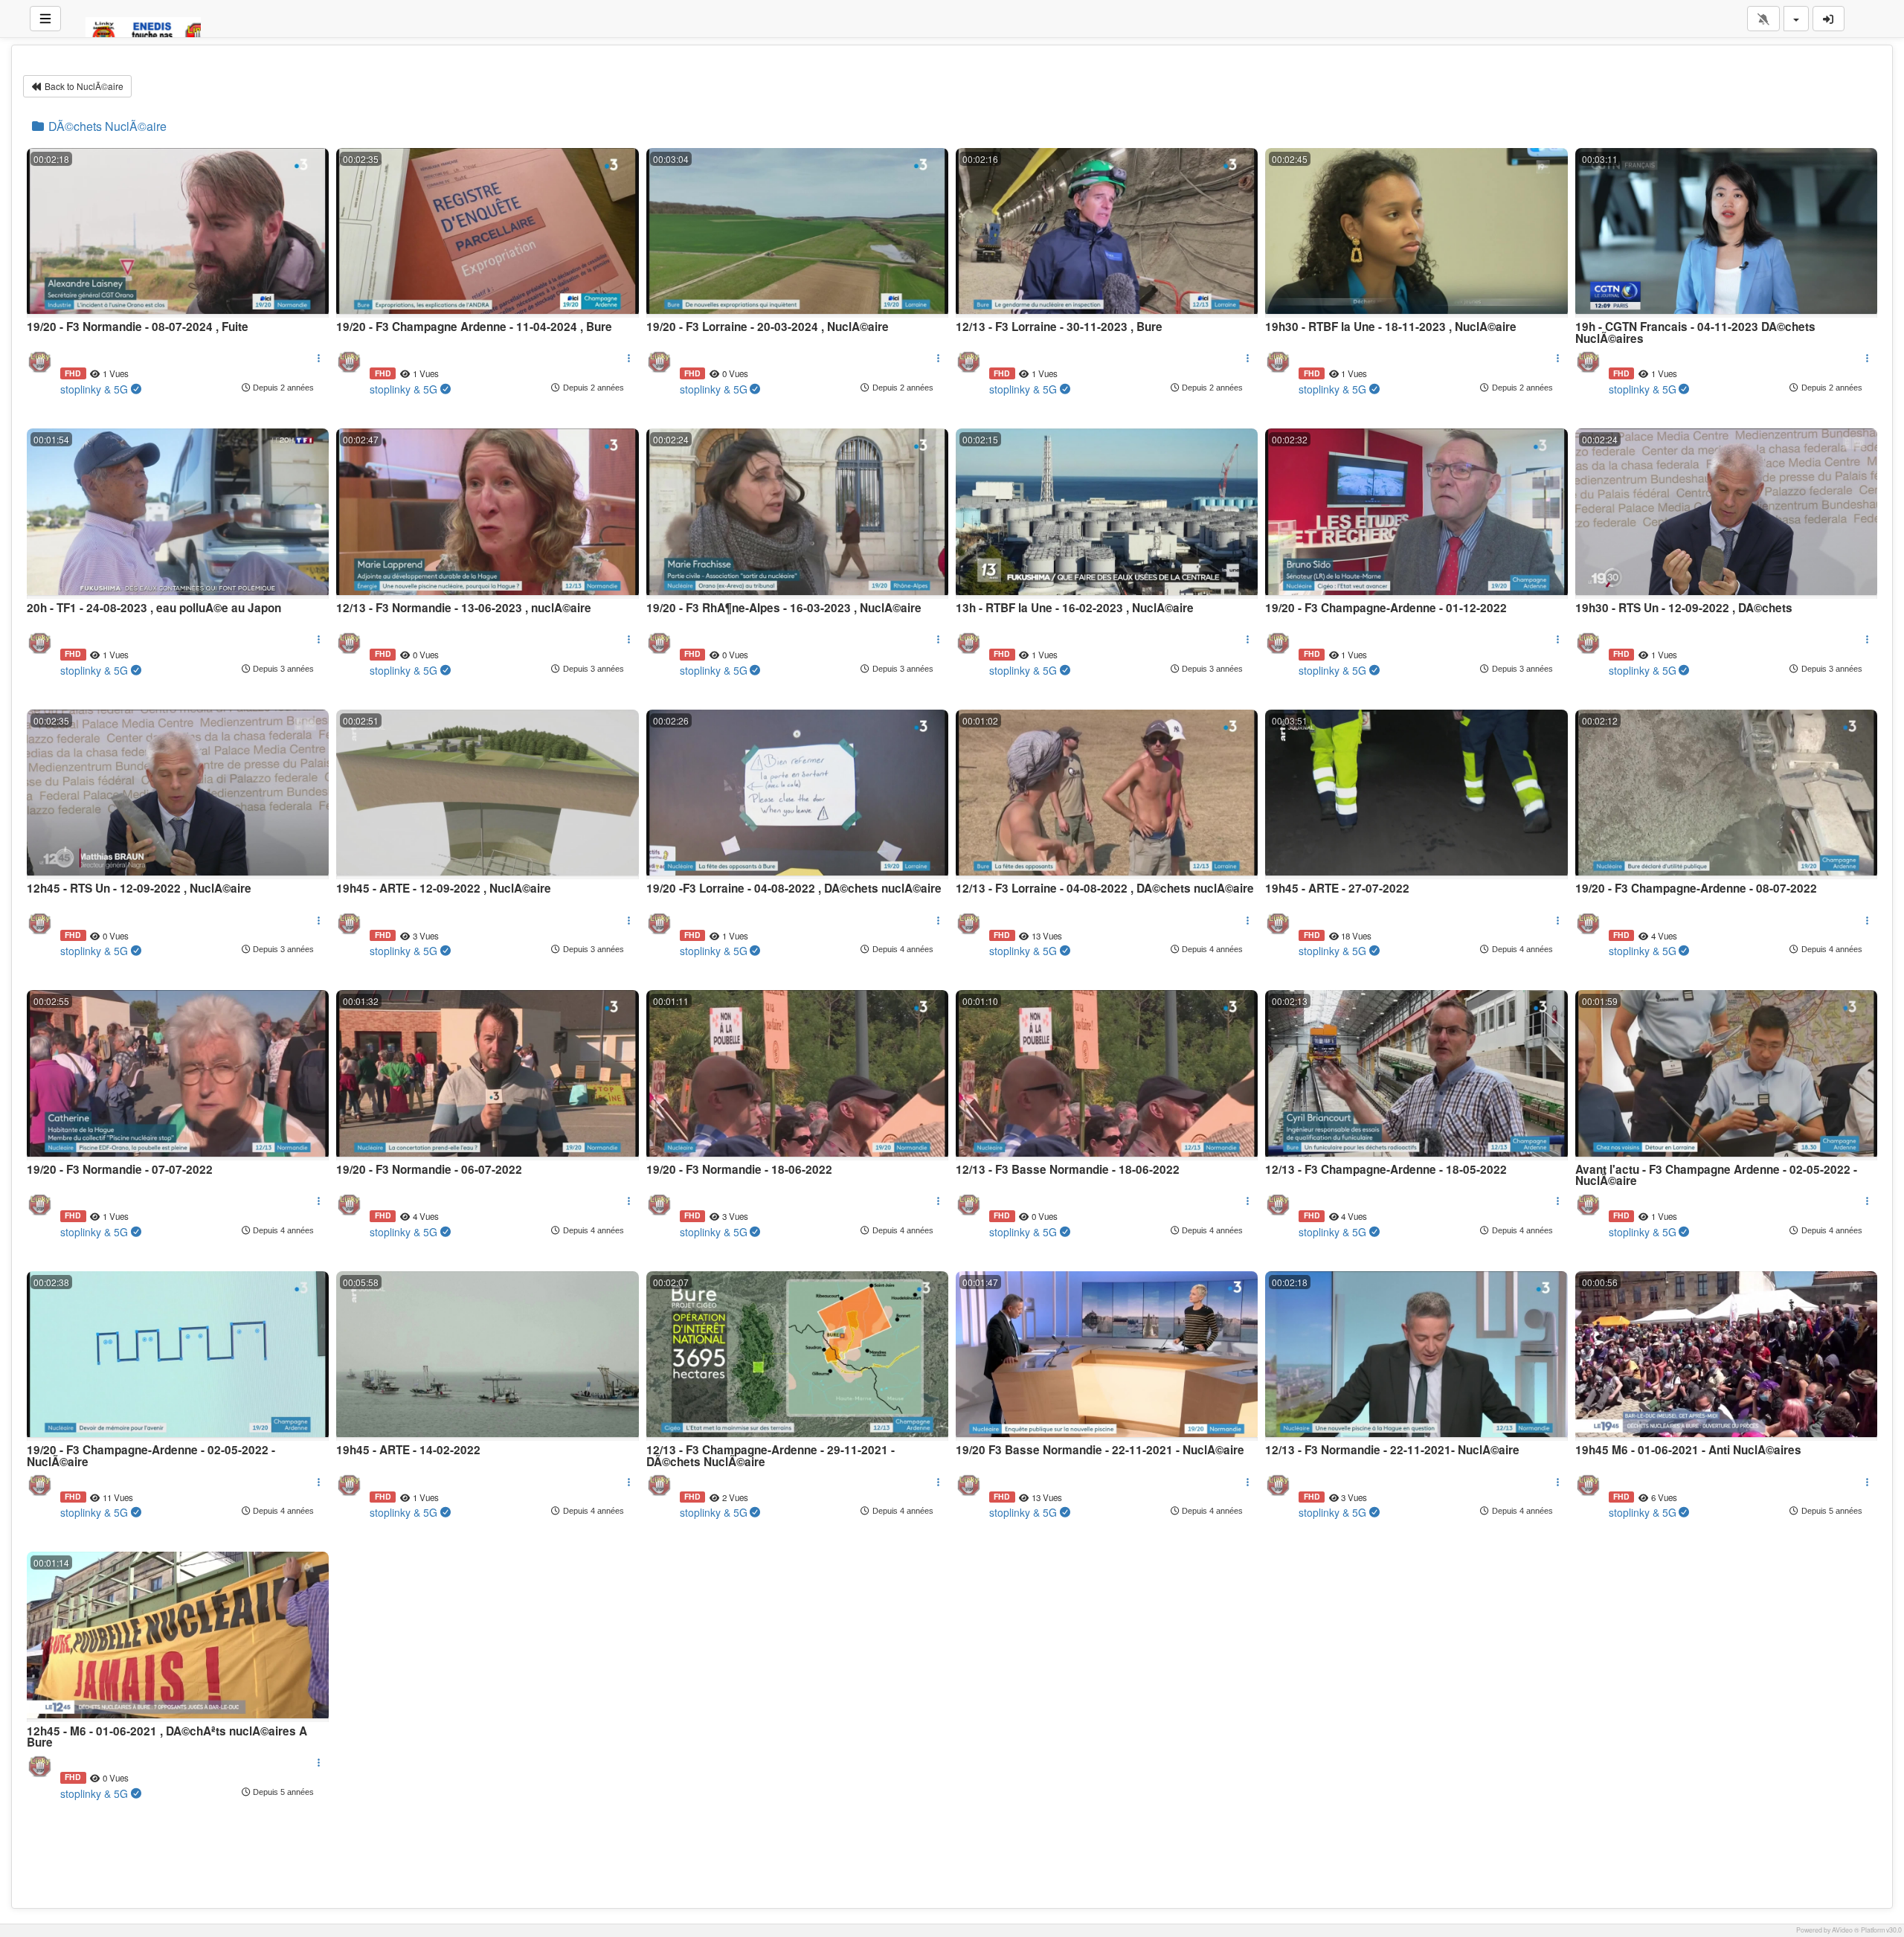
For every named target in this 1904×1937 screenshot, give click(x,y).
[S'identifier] (1829, 19)
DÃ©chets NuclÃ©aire (106, 126)
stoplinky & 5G (94, 389)
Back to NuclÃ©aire (83, 86)
